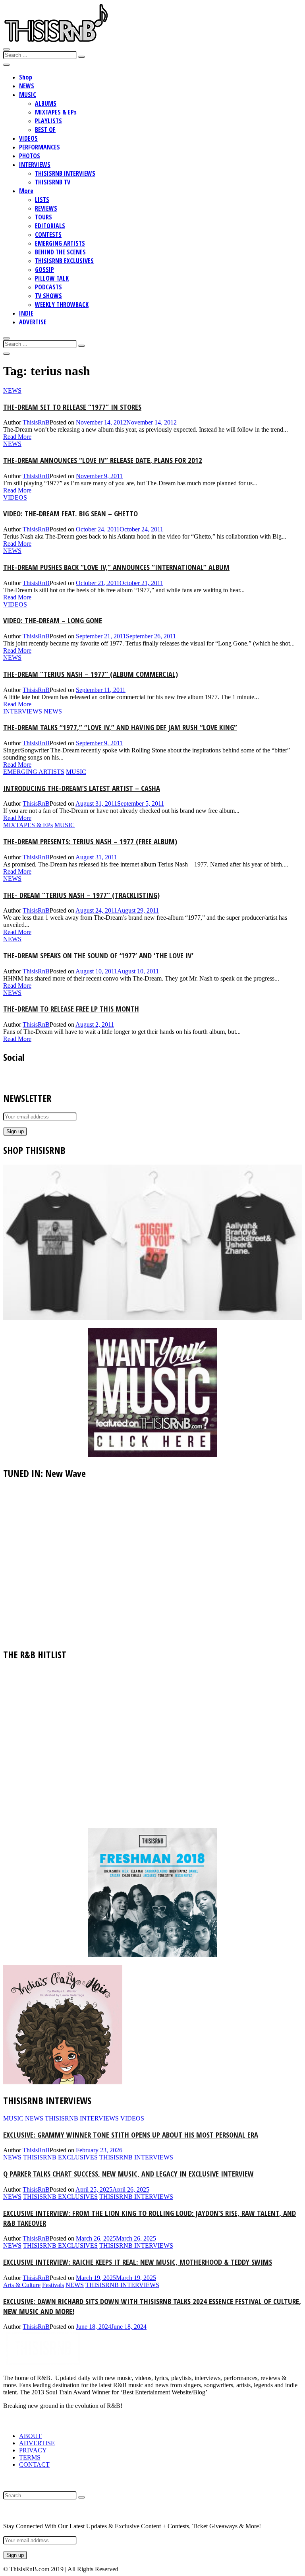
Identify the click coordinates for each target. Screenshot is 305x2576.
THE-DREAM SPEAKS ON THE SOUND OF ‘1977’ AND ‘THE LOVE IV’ (98, 955)
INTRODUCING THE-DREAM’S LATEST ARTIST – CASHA (82, 788)
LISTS (42, 200)
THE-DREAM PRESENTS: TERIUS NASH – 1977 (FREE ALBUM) (90, 841)
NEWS (27, 86)
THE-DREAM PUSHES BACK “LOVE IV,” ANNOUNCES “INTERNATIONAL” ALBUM (116, 567)
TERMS (30, 2457)
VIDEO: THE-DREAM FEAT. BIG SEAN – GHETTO (70, 513)
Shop (26, 77)
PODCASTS (48, 287)
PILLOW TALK (52, 278)
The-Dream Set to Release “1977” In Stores (72, 407)
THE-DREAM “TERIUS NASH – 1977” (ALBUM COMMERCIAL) (91, 674)
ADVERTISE (33, 322)
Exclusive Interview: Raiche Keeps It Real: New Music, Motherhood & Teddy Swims (138, 2262)
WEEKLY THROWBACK (62, 304)
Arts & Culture (22, 2285)
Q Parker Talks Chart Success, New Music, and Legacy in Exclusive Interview (128, 2174)
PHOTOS (30, 156)
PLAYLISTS (48, 121)
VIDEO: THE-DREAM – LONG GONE (53, 620)
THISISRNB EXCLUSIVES (64, 261)
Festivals (53, 2285)
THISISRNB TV (53, 182)
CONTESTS (48, 235)
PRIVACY (33, 2450)
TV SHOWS (48, 296)
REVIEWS (46, 208)
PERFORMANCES (40, 147)
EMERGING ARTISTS (60, 243)
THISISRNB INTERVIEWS (65, 173)
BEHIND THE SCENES (60, 252)
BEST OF (45, 130)
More (26, 191)
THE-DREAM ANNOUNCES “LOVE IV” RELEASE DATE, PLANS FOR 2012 (103, 460)
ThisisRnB (36, 422)
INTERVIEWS (35, 165)
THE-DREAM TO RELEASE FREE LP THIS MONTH (71, 1009)
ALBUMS (46, 103)
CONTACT (34, 2465)
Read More (17, 437)
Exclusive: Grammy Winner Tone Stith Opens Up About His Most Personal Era (131, 2135)
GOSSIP (44, 269)
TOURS (43, 217)
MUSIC (28, 95)
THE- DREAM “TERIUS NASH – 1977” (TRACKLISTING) (81, 895)
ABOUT (30, 2436)
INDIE (26, 313)
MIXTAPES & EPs (56, 112)
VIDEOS (28, 138)
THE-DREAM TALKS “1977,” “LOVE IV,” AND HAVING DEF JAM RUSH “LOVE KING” (120, 727)
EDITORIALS (50, 226)
